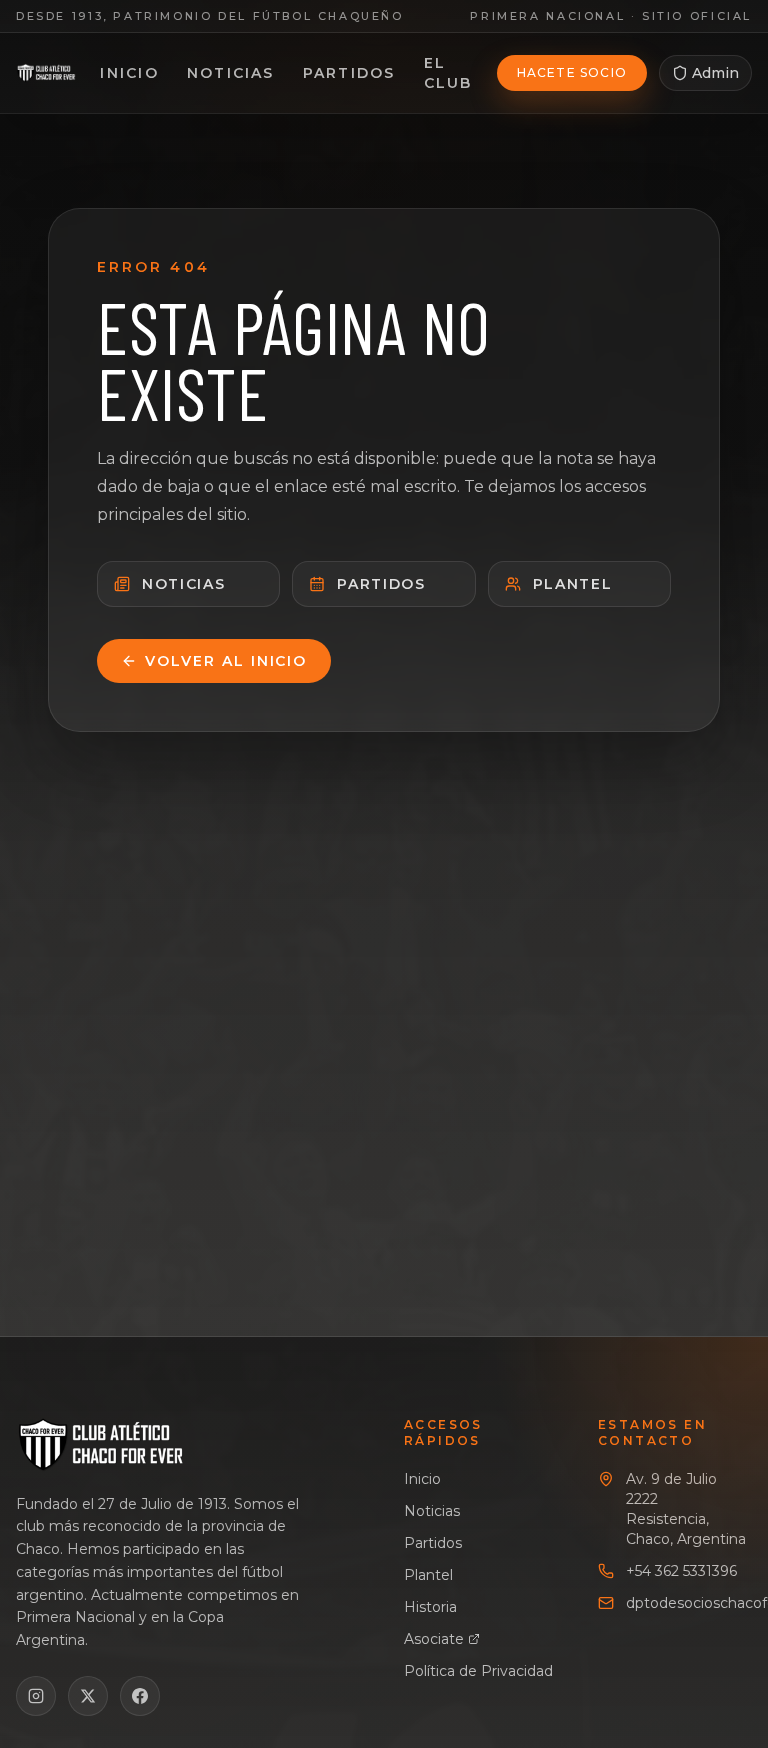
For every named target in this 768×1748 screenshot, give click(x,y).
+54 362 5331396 (681, 1571)
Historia (430, 1607)
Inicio (129, 73)
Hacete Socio (572, 72)
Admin (715, 73)
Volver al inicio (226, 661)
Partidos (349, 73)
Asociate (434, 1639)
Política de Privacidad (478, 1671)
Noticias (231, 73)
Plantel (573, 584)
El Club (448, 73)
